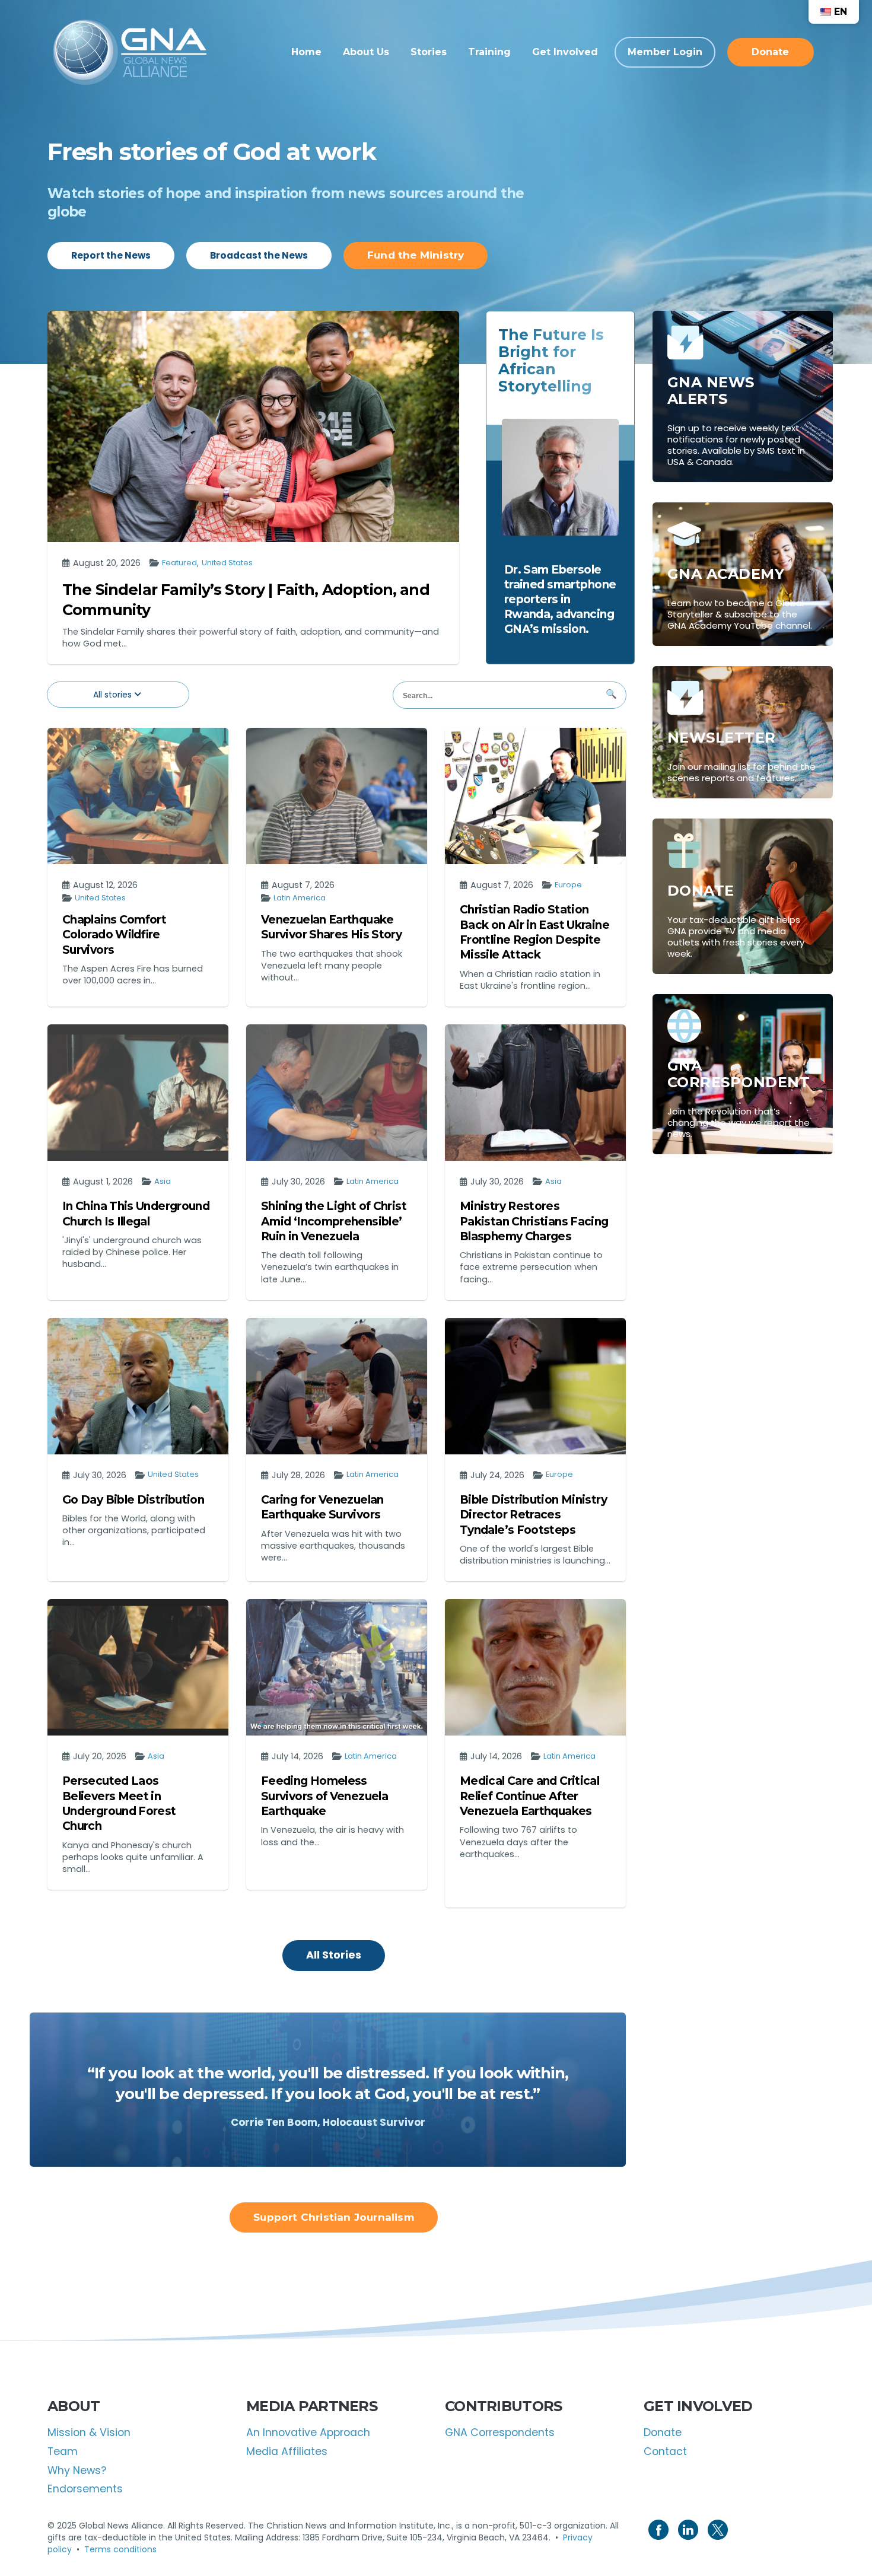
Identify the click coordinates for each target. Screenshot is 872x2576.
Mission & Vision (89, 2432)
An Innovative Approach (308, 2432)
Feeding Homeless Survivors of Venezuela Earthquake (324, 1796)
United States (227, 563)
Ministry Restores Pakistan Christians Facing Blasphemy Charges (534, 1221)
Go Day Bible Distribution (133, 1500)
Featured (179, 563)
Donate (663, 2432)
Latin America (300, 898)
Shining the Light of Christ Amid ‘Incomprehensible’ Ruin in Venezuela (334, 1221)
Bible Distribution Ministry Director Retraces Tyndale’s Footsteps (533, 1515)
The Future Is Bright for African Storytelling (551, 360)
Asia (163, 1182)
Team (63, 2451)
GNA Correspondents (500, 2432)
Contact (665, 2451)
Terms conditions (120, 2549)
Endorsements (85, 2489)
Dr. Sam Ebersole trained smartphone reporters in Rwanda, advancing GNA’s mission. (560, 599)
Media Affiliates (287, 2451)
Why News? (77, 2470)
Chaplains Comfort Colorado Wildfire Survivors (114, 935)
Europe (568, 885)
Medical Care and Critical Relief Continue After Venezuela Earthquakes (529, 1796)
